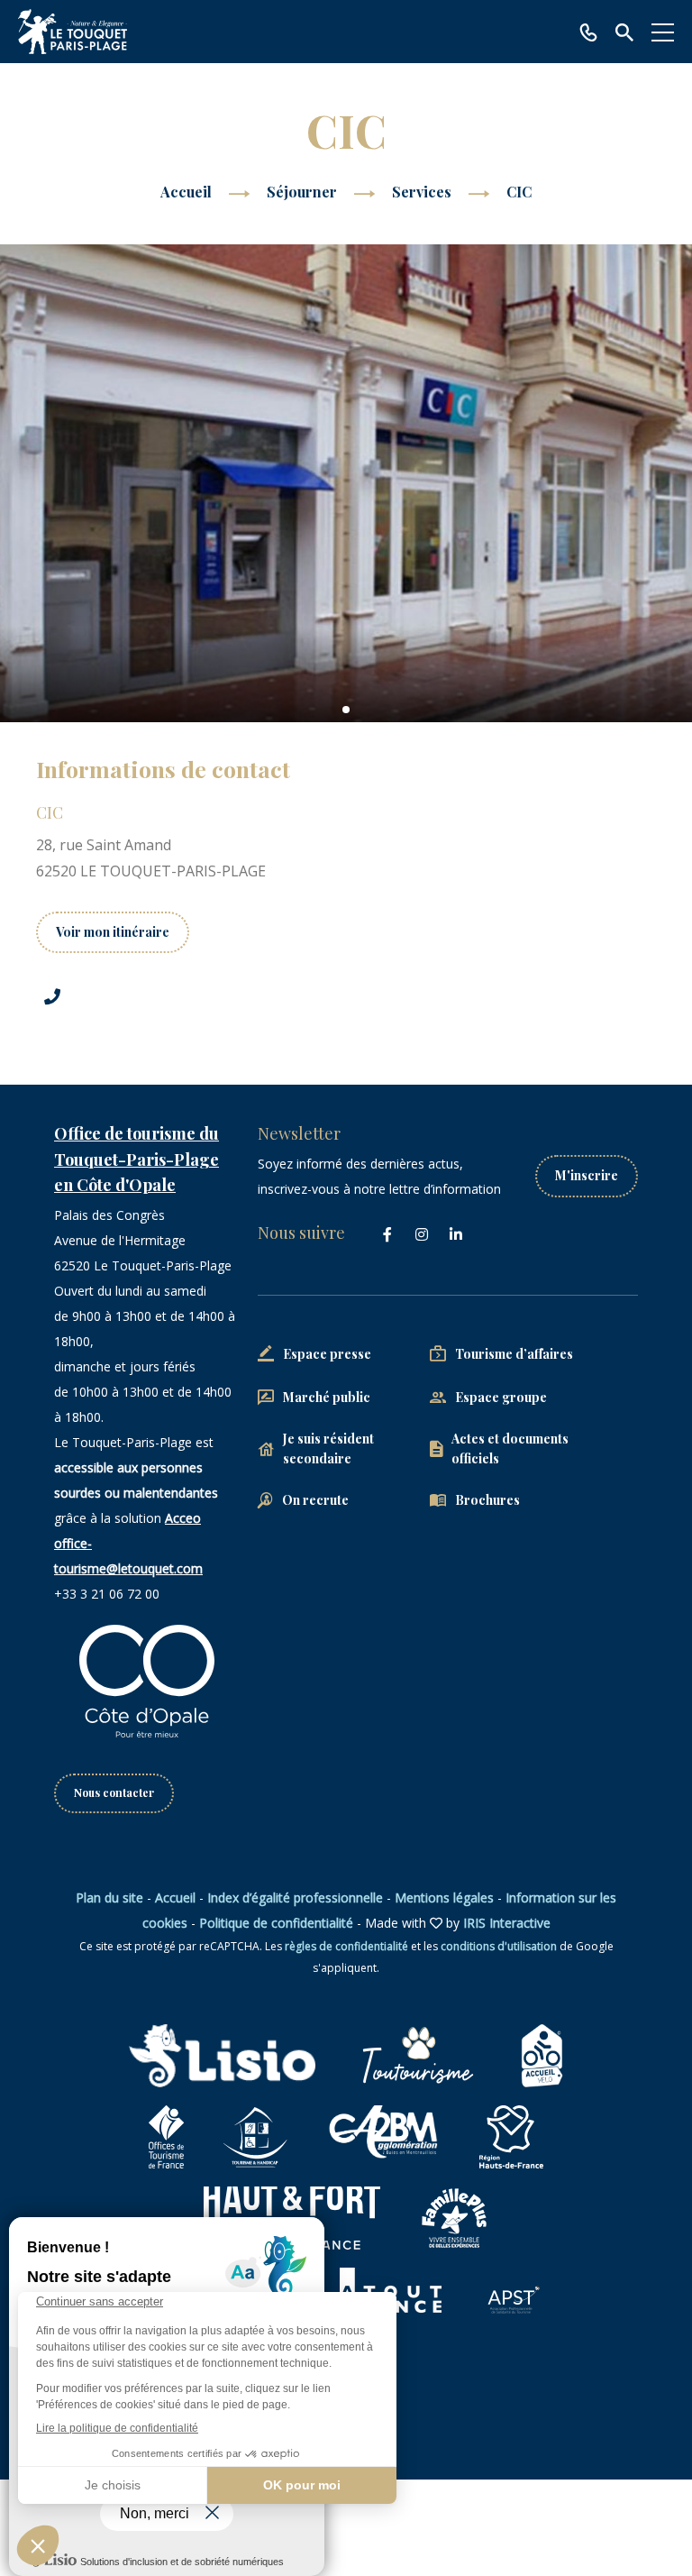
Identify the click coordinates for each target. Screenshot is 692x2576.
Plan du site (109, 1898)
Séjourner (304, 192)
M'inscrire (587, 1175)
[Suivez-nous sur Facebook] (387, 1234)
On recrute (315, 1500)
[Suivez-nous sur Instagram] (422, 1234)
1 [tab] (346, 710)
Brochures (487, 1500)
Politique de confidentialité (276, 1923)
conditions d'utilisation (499, 1946)
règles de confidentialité (346, 1946)
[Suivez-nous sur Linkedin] (456, 1234)
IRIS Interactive (507, 1923)
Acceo (183, 1518)
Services (423, 192)
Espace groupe (501, 1397)
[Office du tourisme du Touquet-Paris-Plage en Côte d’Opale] (73, 32)
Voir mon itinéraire (113, 932)
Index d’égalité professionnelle (295, 1898)
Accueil (186, 192)
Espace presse (327, 1354)
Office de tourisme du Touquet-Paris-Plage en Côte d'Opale (137, 1160)
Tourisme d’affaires (514, 1354)
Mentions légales (444, 1898)
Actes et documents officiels (510, 1448)
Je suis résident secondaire (328, 1448)
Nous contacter (114, 1792)
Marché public (327, 1397)
